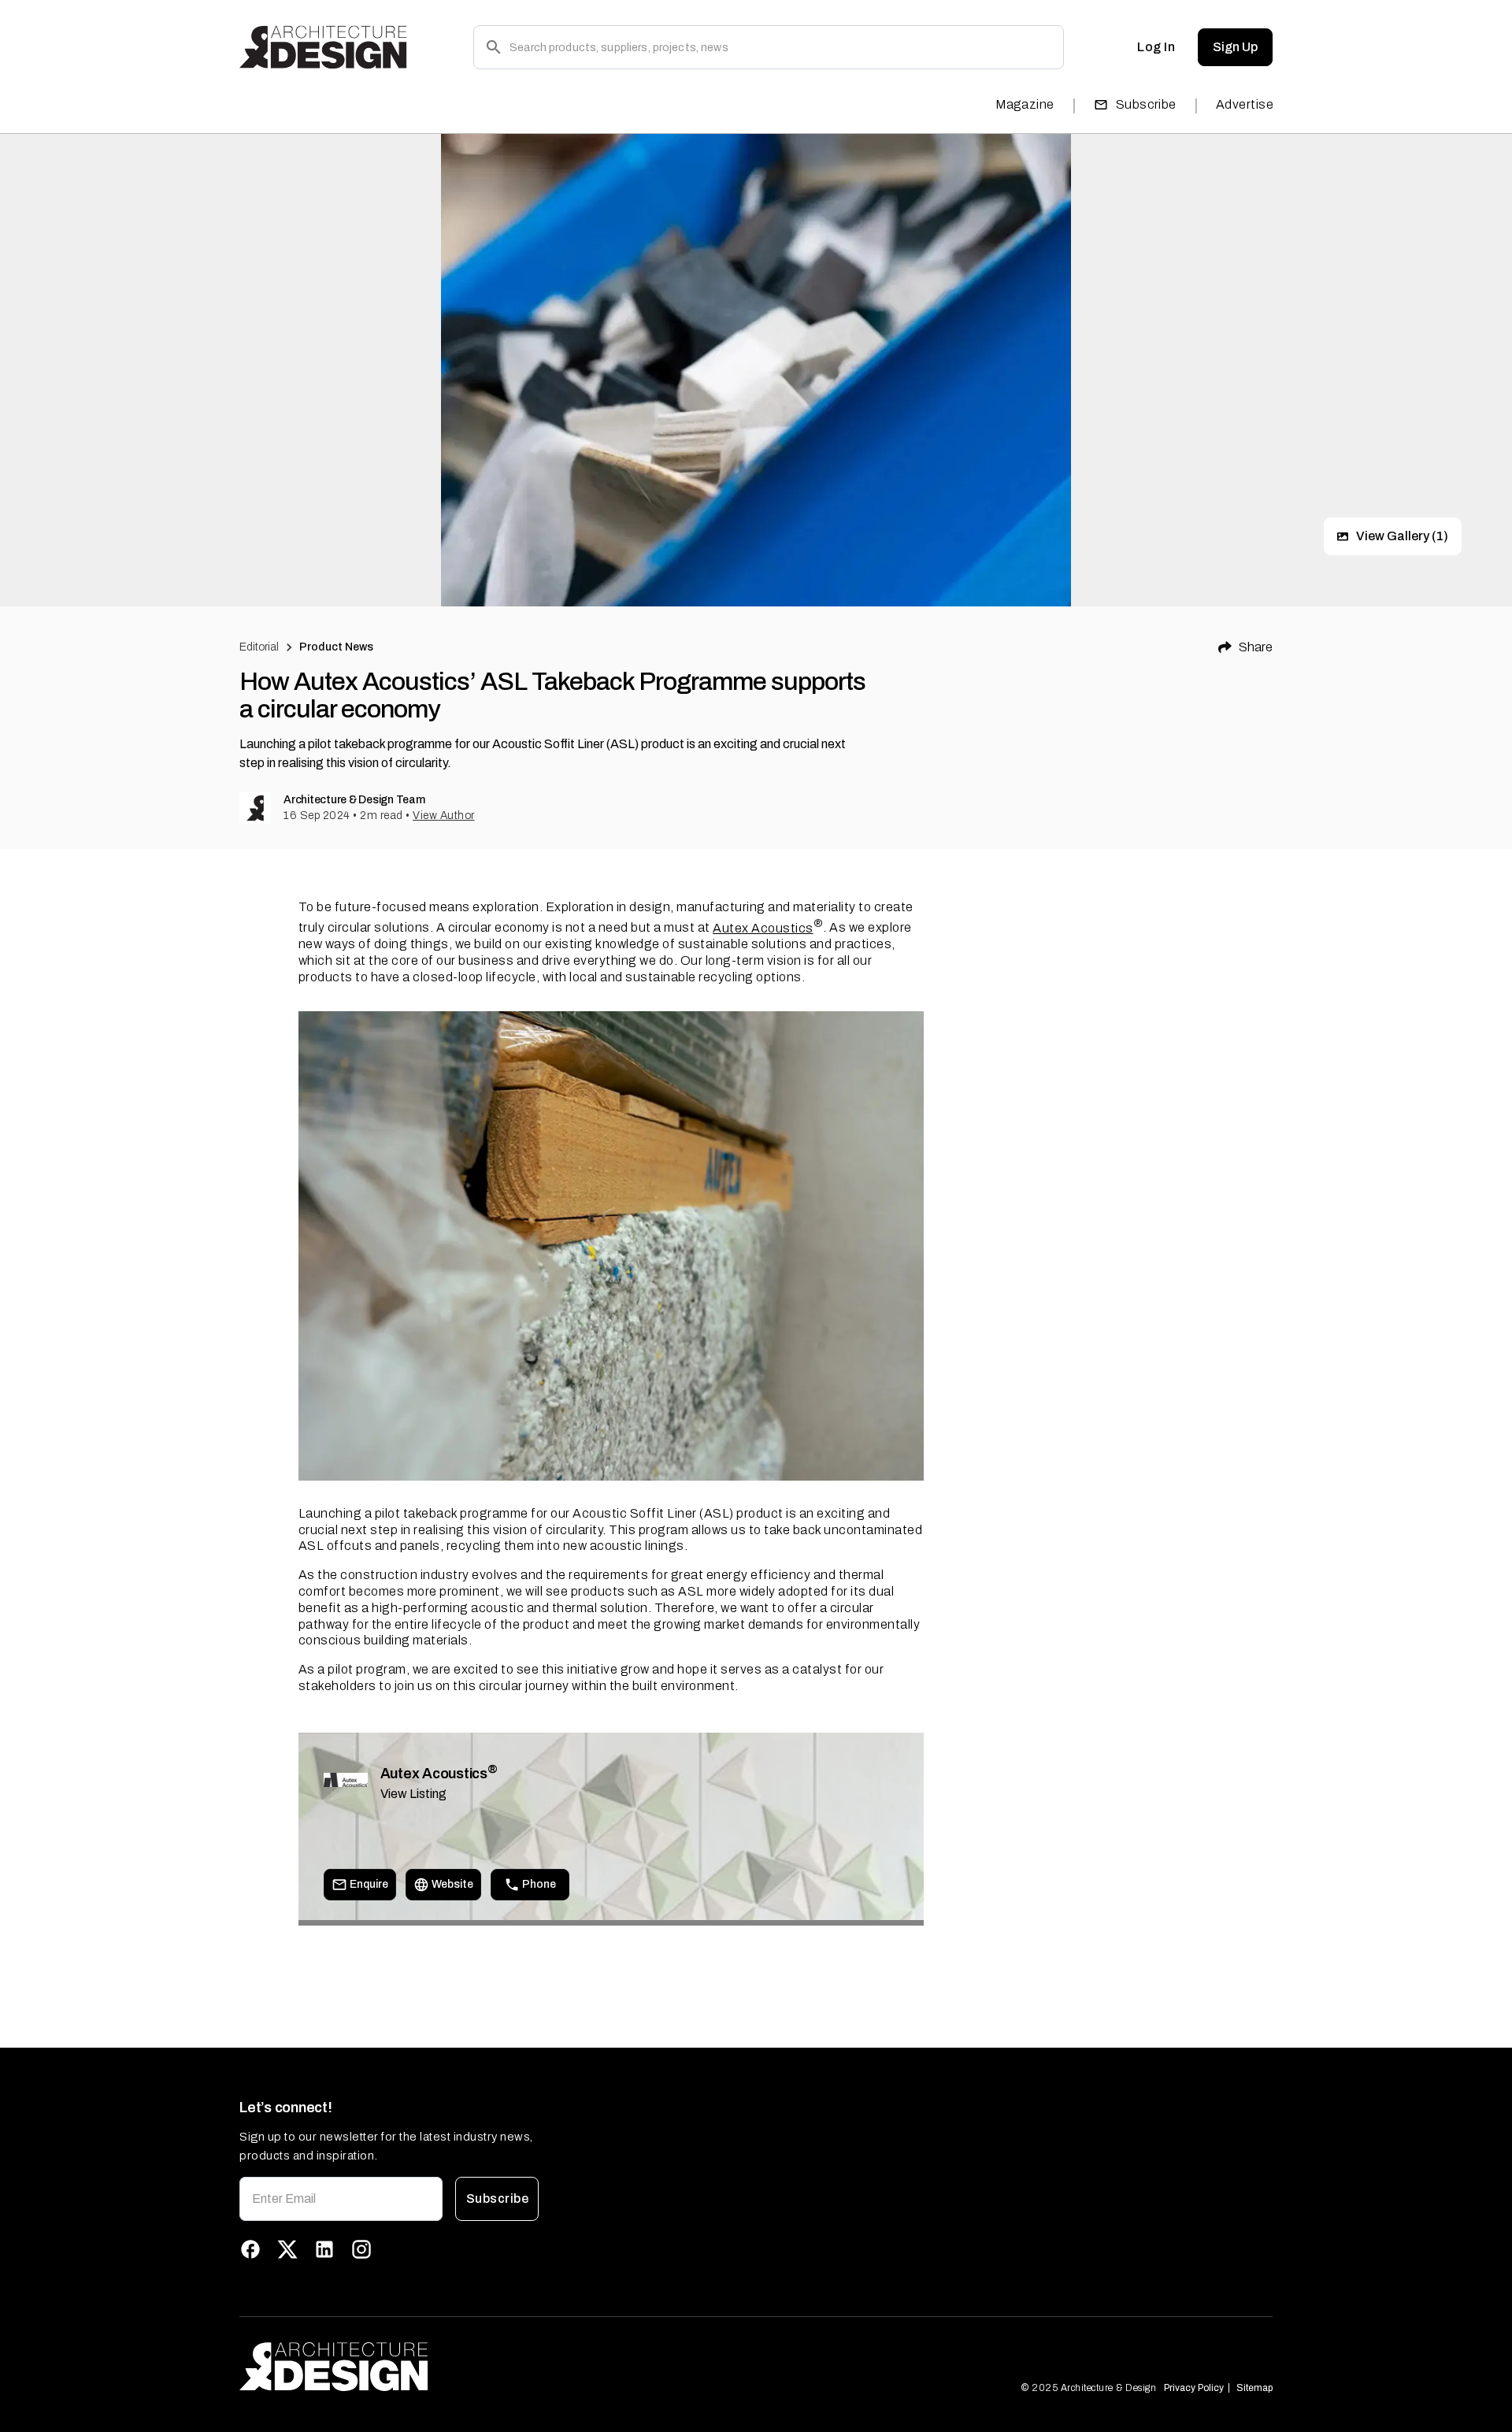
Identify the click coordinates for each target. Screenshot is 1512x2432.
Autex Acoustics (763, 928)
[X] (287, 2249)
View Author (444, 816)
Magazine (1025, 104)
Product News (337, 647)
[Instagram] (361, 2249)
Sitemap (1254, 2388)
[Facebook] (250, 2249)
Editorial (259, 647)
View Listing (413, 1794)
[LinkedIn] (324, 2249)
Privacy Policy (1194, 2388)
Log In (1156, 47)
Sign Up (1235, 47)
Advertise (1245, 104)
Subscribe (1146, 104)
